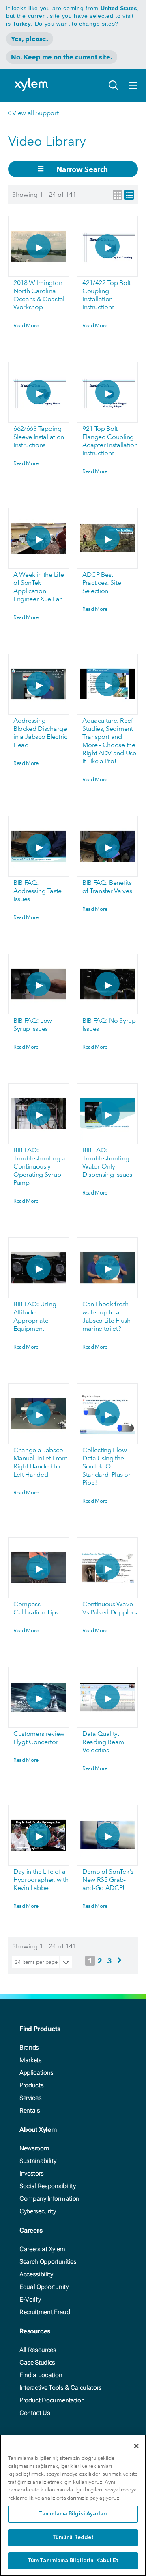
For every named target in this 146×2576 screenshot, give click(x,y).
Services (30, 2098)
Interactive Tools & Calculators (61, 2388)
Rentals (30, 2110)
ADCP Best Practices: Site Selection (102, 583)
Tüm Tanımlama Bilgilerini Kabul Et (73, 2561)
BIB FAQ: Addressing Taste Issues (38, 891)
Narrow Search (82, 169)
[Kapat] (136, 2446)
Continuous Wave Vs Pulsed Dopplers (109, 1608)
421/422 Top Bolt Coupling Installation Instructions (106, 295)
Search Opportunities (48, 2262)
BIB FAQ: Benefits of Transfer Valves (107, 887)
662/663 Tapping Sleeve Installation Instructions (39, 437)
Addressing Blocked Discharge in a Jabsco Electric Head (40, 733)
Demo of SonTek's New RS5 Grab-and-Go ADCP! (108, 1880)
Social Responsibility (47, 2186)
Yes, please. (30, 39)
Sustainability (38, 2161)
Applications (36, 2073)
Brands (29, 2047)
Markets (31, 2060)
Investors (32, 2173)
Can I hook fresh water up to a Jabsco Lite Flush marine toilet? (106, 1316)
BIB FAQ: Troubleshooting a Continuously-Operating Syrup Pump (39, 1166)
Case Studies (37, 2362)
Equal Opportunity (44, 2287)
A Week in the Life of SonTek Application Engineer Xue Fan (39, 587)
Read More (26, 325)
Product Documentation (52, 2400)
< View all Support (32, 113)
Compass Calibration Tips (36, 1608)
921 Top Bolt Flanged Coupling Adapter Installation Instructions (110, 441)
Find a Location (41, 2375)
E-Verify (30, 2299)
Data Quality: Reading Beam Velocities (103, 1742)
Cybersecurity (38, 2211)
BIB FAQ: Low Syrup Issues (33, 1024)
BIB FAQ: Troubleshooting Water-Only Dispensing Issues (107, 1162)
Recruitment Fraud (45, 2312)
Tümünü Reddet (73, 2538)
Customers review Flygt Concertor (39, 1738)
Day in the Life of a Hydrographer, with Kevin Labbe (41, 1880)
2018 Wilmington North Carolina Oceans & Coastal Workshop (39, 295)
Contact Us (35, 2413)
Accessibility (36, 2274)
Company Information (49, 2199)
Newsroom (34, 2148)
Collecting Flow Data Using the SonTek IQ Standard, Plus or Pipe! (106, 1466)
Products (31, 2085)
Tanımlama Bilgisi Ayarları (73, 2514)
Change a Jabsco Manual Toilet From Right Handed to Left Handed (40, 1462)
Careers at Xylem (42, 2249)
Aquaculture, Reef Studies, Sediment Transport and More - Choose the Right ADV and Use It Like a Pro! (109, 741)
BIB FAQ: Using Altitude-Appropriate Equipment (35, 1316)
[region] (73, 2505)
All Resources (38, 2350)
